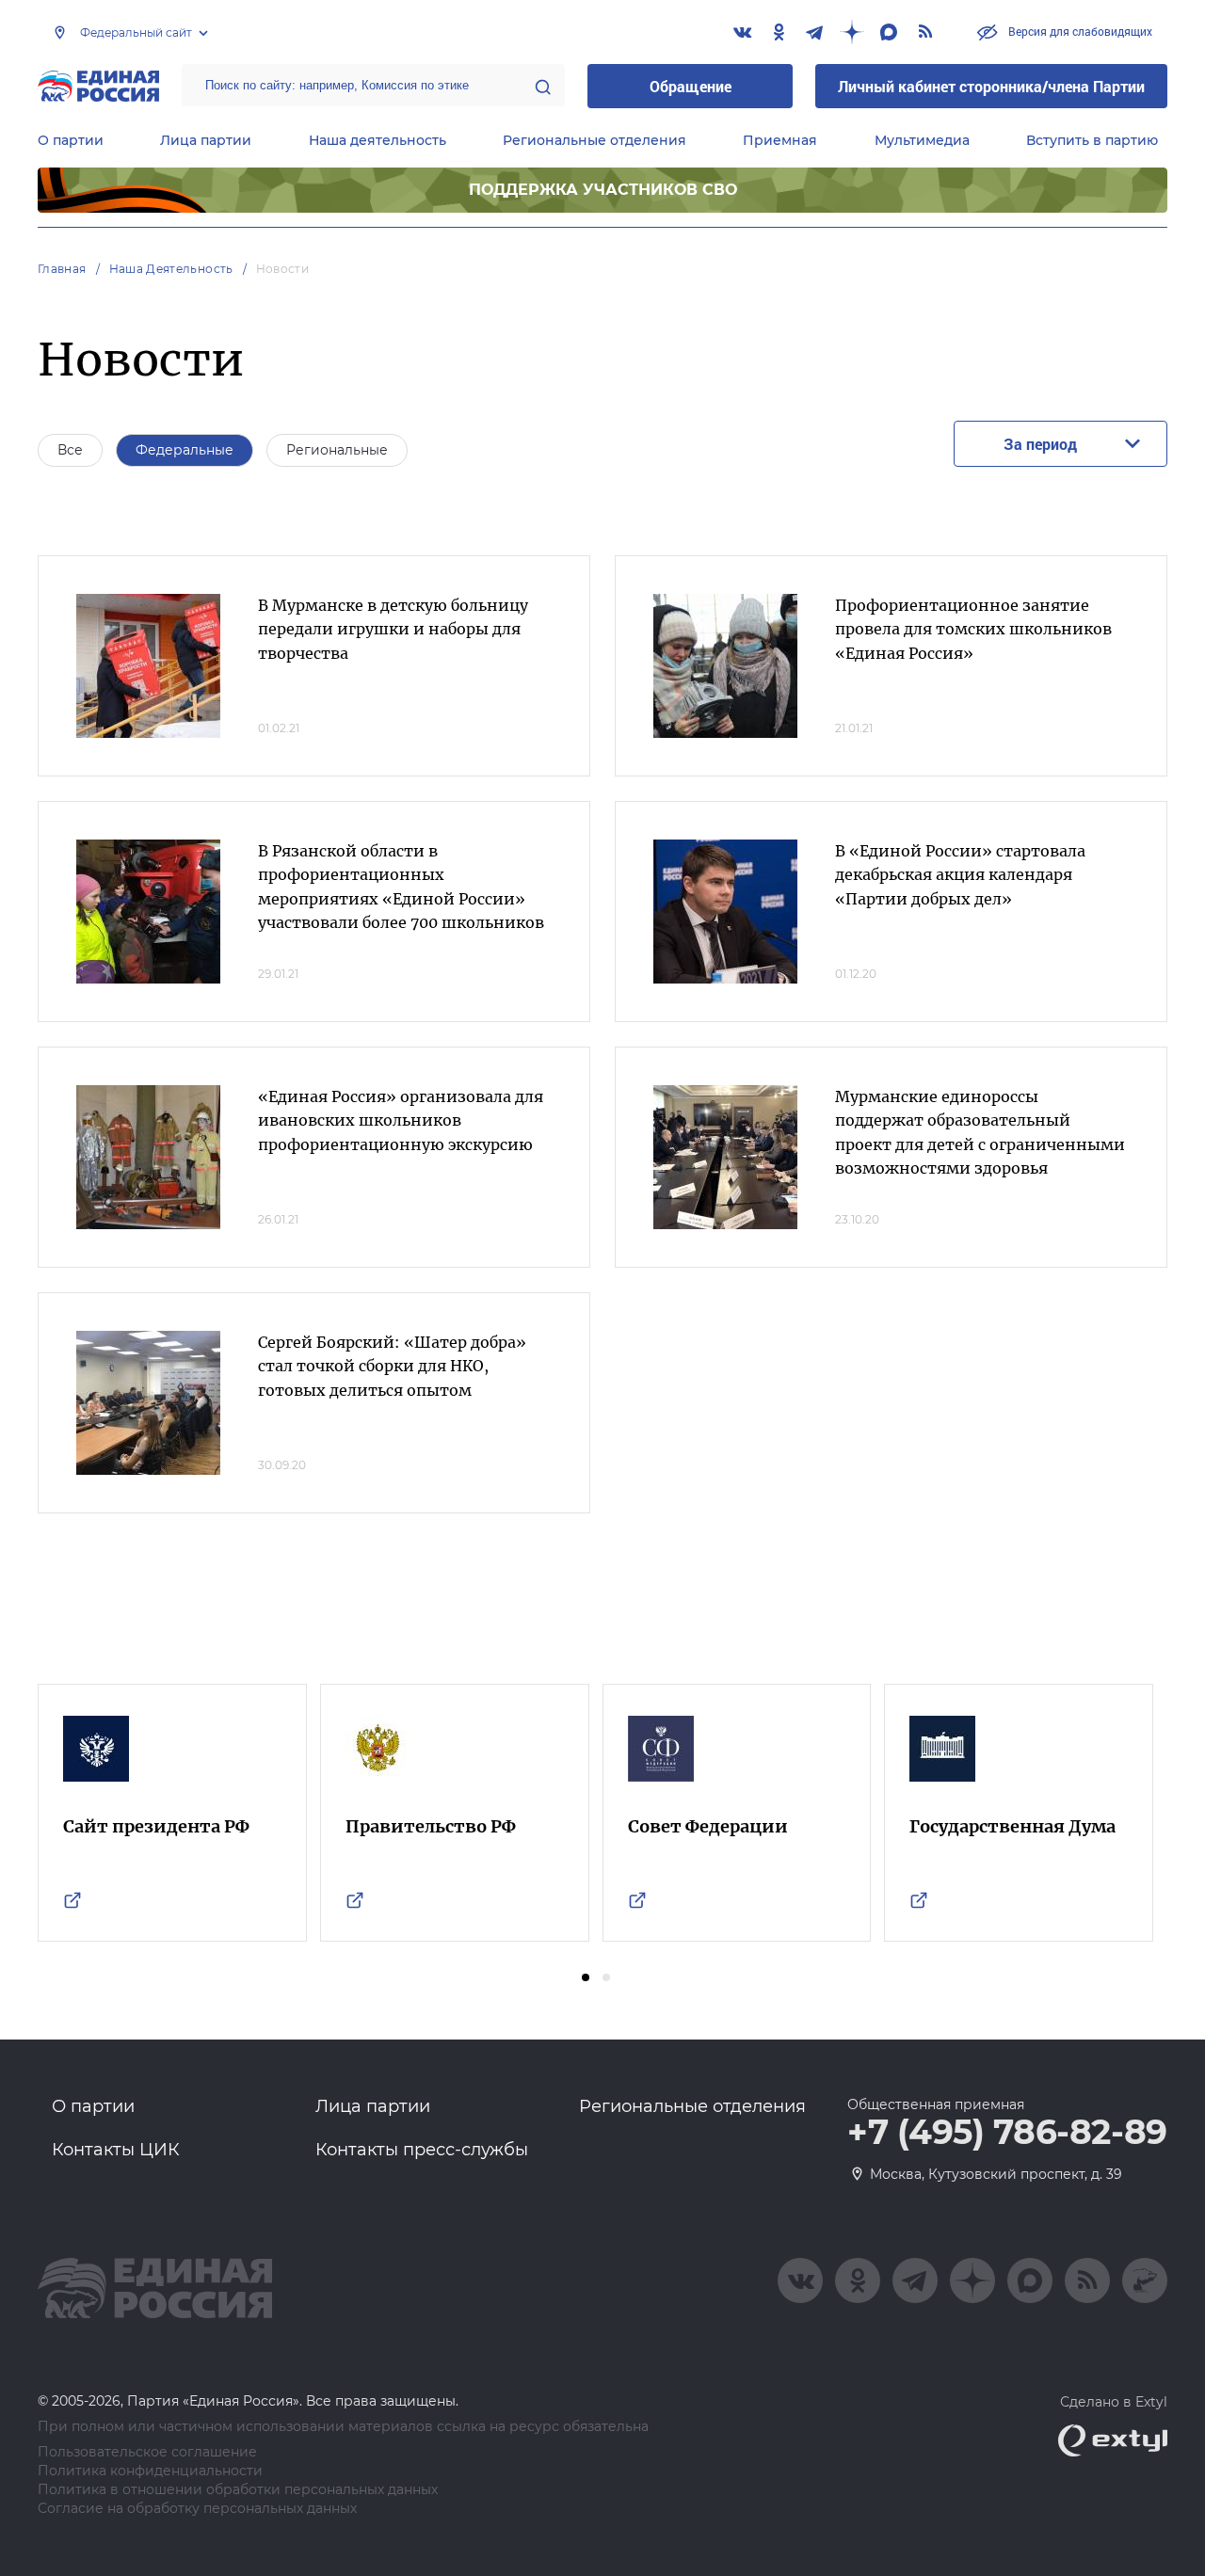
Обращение (691, 86)
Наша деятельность (378, 140)
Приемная (780, 140)
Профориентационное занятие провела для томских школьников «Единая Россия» (973, 629)
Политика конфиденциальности (150, 2471)
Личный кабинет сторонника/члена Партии (991, 86)
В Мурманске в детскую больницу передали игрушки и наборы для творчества (393, 629)
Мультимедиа (922, 140)
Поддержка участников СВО (603, 190)
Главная (62, 269)
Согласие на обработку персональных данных (197, 2509)
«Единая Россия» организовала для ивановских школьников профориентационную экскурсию (401, 1120)
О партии (71, 140)
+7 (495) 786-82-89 (1007, 2133)
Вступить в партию (1092, 140)
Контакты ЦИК (116, 2150)
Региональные (337, 450)
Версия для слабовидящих (1079, 31)
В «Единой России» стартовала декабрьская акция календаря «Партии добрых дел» (960, 875)
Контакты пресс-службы (422, 2150)
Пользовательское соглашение (147, 2452)
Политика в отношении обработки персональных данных (238, 2490)
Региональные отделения (594, 140)
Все (70, 450)
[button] (586, 1977)
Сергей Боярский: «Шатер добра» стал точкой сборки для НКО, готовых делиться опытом (392, 1366)
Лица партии (206, 140)
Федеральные (185, 450)
